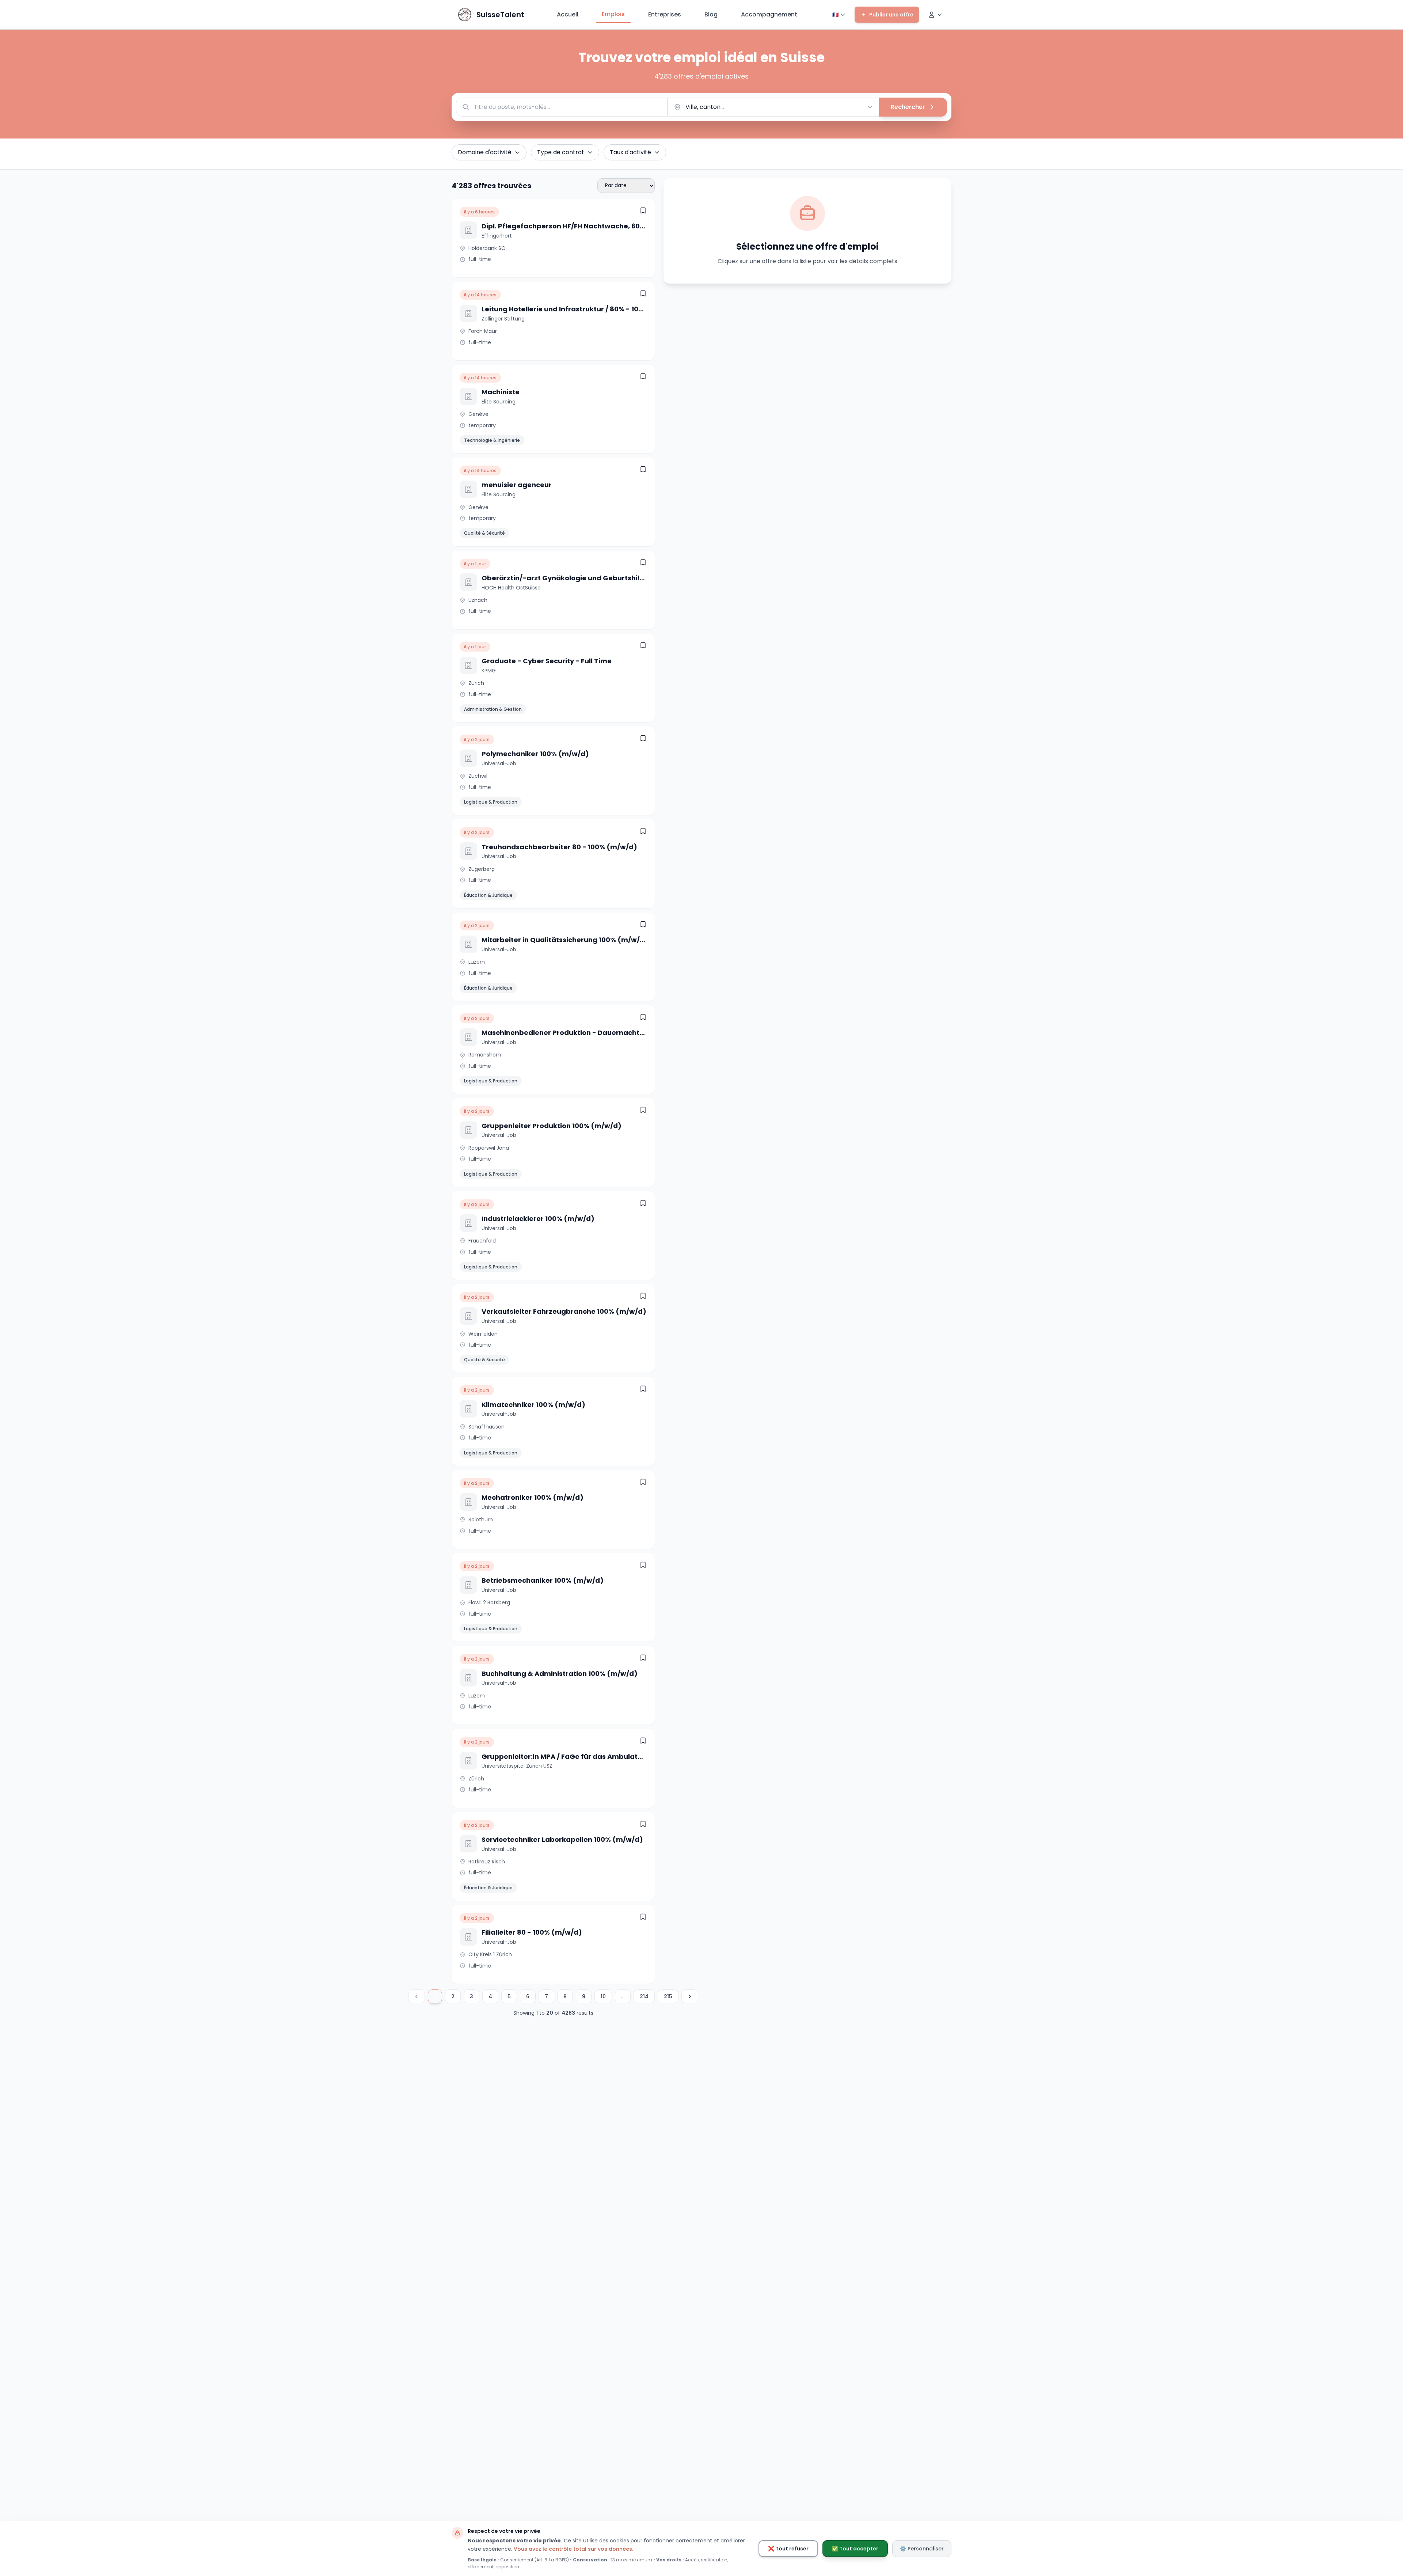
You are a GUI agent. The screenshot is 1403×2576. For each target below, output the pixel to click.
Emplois (613, 14)
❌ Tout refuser (788, 2549)
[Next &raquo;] (690, 1996)
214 (644, 1996)
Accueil (568, 14)
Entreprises (665, 14)
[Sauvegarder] (643, 210)
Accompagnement (769, 14)
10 (603, 1996)
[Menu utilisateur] (935, 15)
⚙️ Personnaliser (922, 2549)
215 (668, 1996)
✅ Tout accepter (855, 2549)
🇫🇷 (835, 15)
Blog (711, 14)
